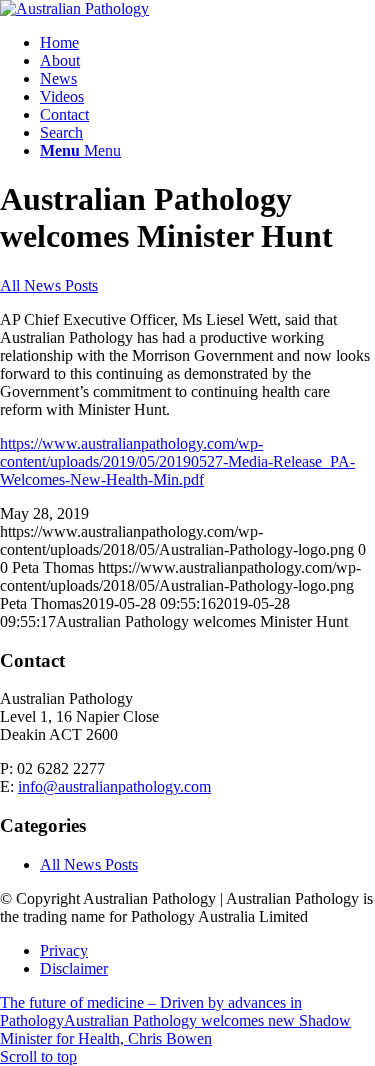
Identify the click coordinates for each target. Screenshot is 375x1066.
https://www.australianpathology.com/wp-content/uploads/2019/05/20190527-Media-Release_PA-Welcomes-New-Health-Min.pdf (177, 461)
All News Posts (49, 285)
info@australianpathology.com (114, 786)
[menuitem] (207, 43)
